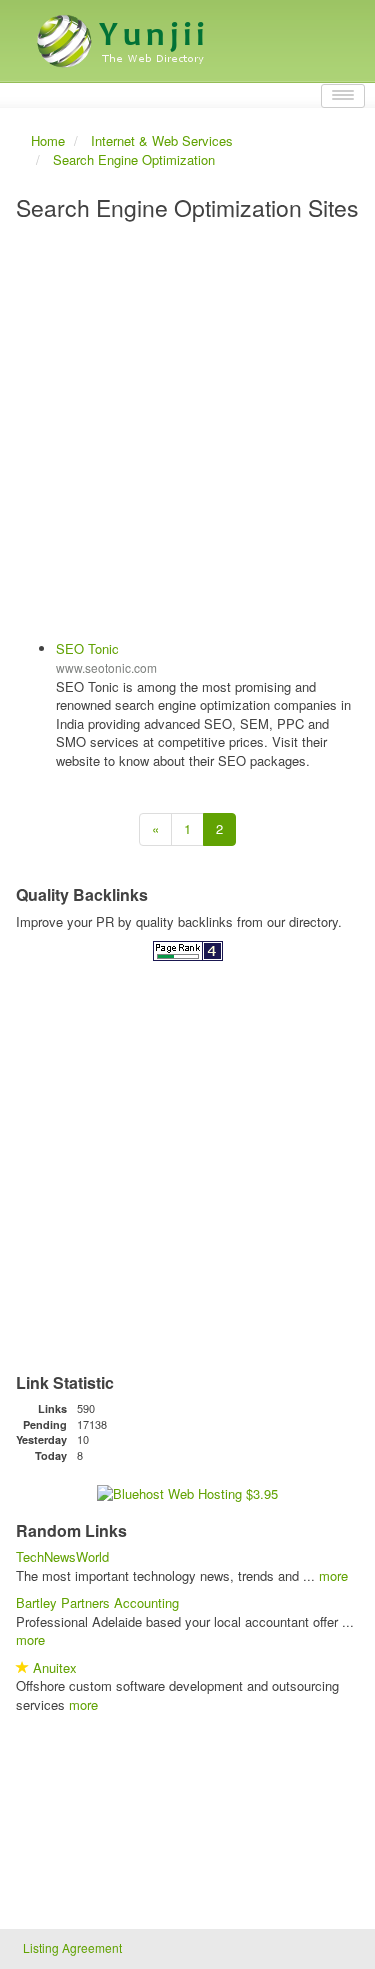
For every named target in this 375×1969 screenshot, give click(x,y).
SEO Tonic (87, 648)
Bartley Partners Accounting (97, 1602)
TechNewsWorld (62, 1556)
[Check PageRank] (188, 949)
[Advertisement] (187, 432)
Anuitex (55, 1667)
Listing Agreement (72, 1947)
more (333, 1575)
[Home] (123, 33)
